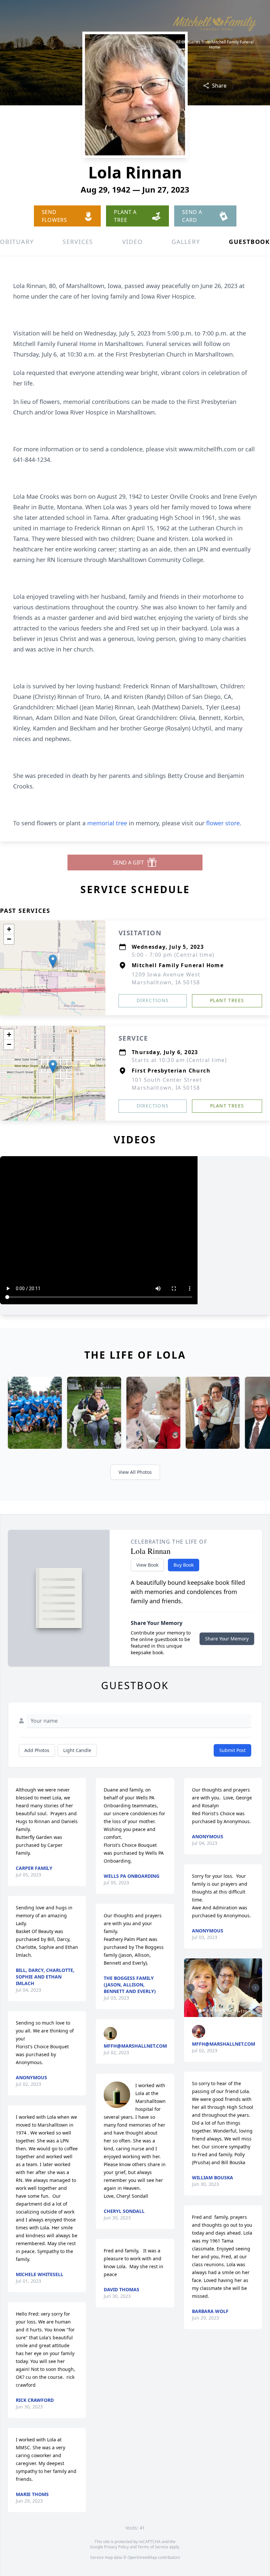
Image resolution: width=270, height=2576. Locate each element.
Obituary (17, 242)
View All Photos (135, 1472)
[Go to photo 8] (228, 2010)
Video (133, 242)
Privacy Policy (116, 2547)
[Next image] (256, 1988)
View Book (147, 1565)
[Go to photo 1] (200, 2010)
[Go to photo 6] (220, 2010)
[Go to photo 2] (204, 2010)
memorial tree (107, 823)
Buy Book (184, 1565)
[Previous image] (191, 1988)
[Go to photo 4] (212, 2010)
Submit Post (232, 1750)
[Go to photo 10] (235, 2010)
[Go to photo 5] (216, 2010)
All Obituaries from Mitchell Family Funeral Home (215, 45)
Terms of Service (153, 2547)
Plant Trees (227, 1000)
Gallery (186, 242)
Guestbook (249, 242)
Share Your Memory (227, 1639)
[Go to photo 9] (231, 2010)
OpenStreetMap (142, 2557)
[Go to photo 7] (224, 2010)
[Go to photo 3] (208, 2010)
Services (78, 242)
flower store (223, 823)
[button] (53, 961)
